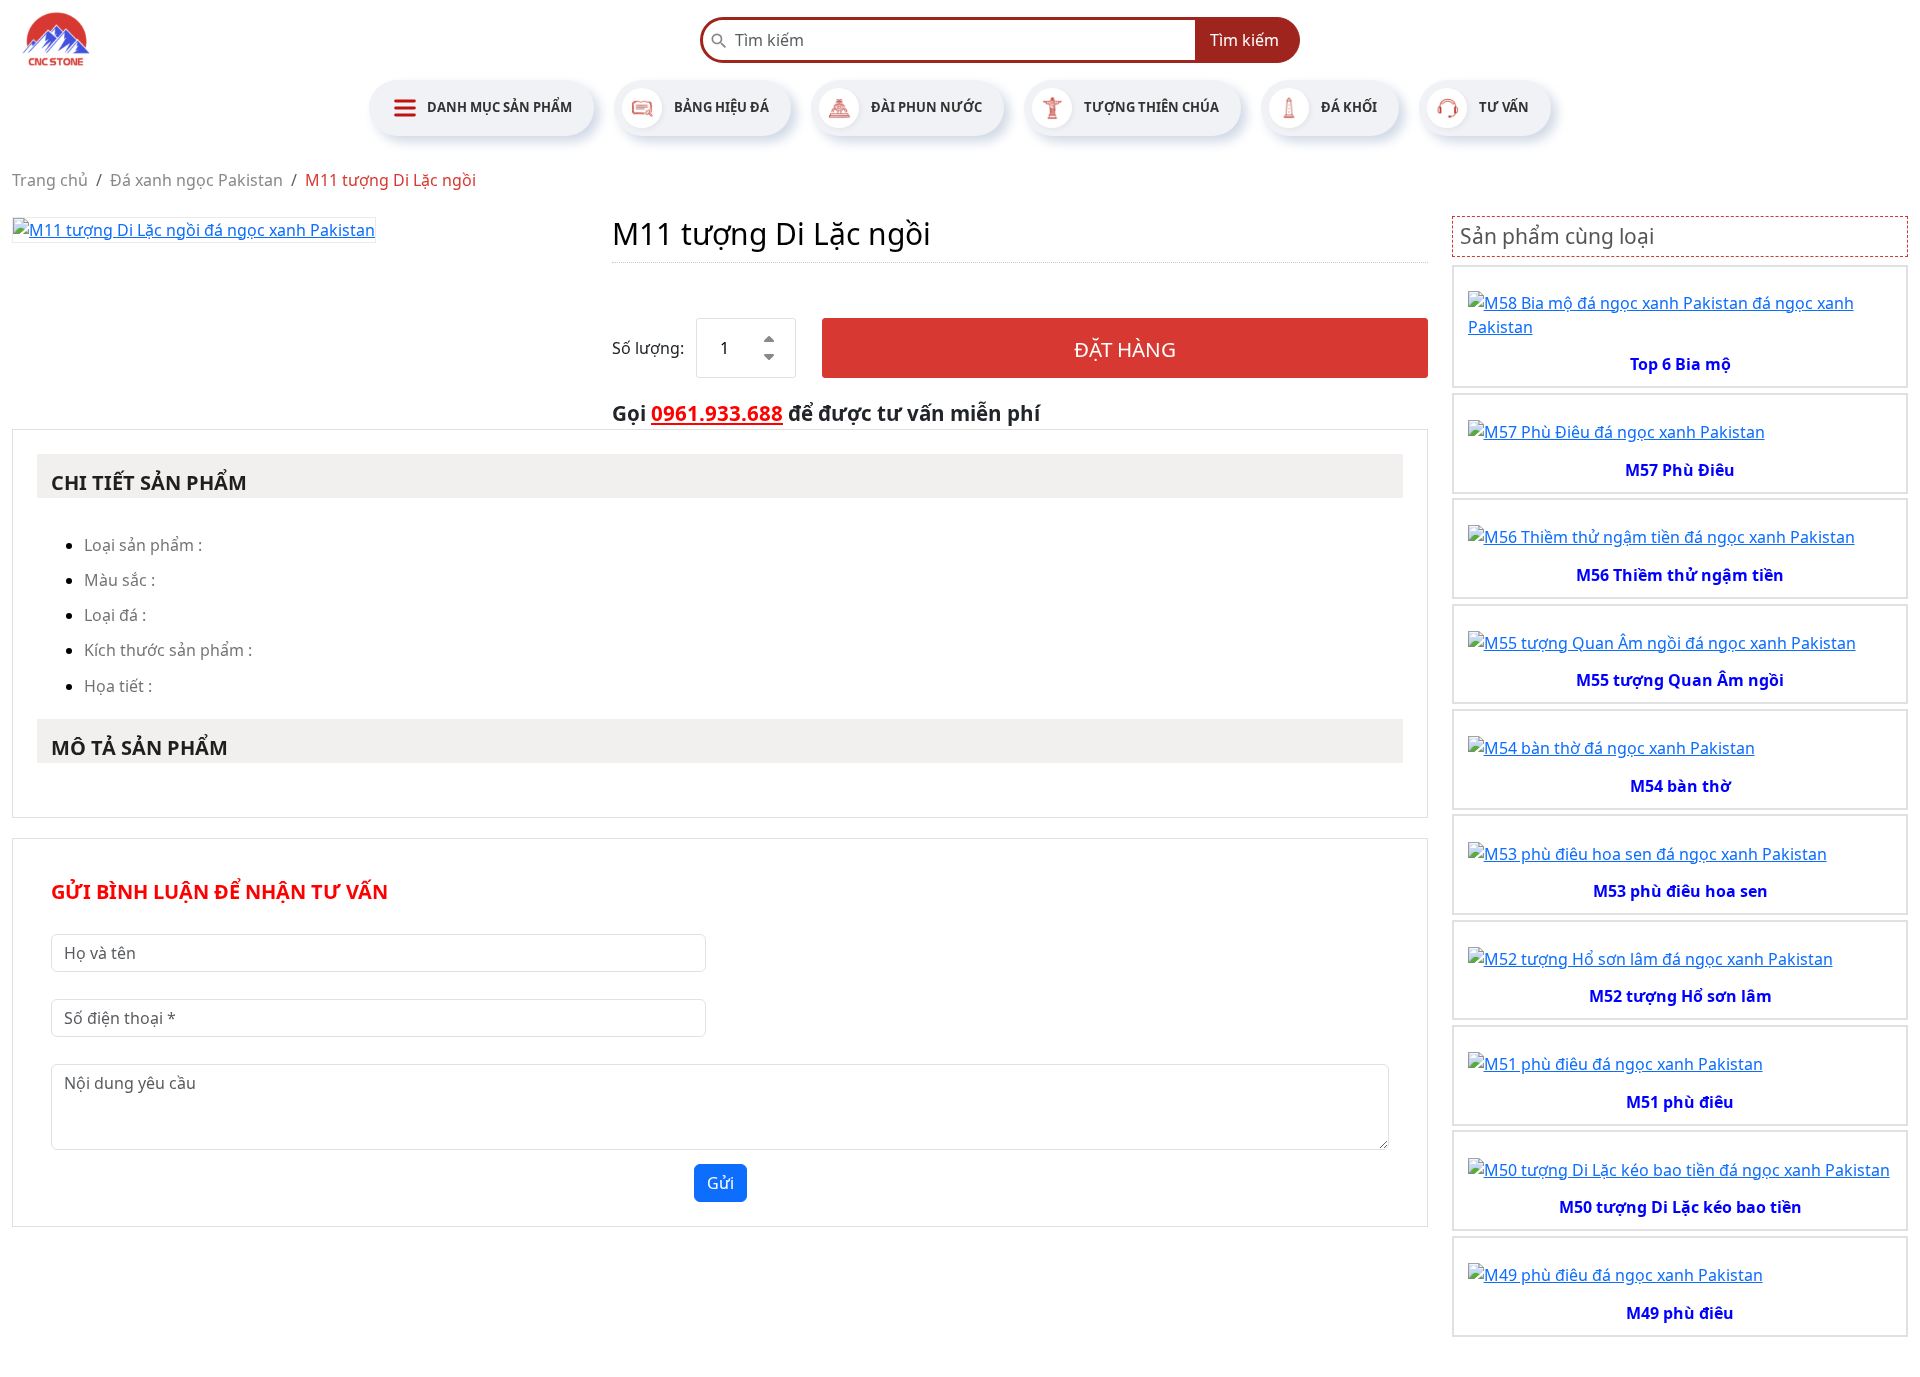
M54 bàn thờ (1680, 786)
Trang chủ (50, 180)
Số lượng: (648, 348)
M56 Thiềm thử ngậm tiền (1680, 575)
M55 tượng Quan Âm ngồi (1680, 680)
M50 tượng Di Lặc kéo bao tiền (1680, 1207)
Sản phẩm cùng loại (1557, 236)
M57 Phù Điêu (1680, 470)
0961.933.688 (717, 413)
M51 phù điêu (1680, 1102)
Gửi (720, 1183)
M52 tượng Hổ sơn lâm (1680, 996)
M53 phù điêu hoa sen (1680, 891)
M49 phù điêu (1680, 1313)
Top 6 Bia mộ (1680, 364)
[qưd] (1680, 313)
